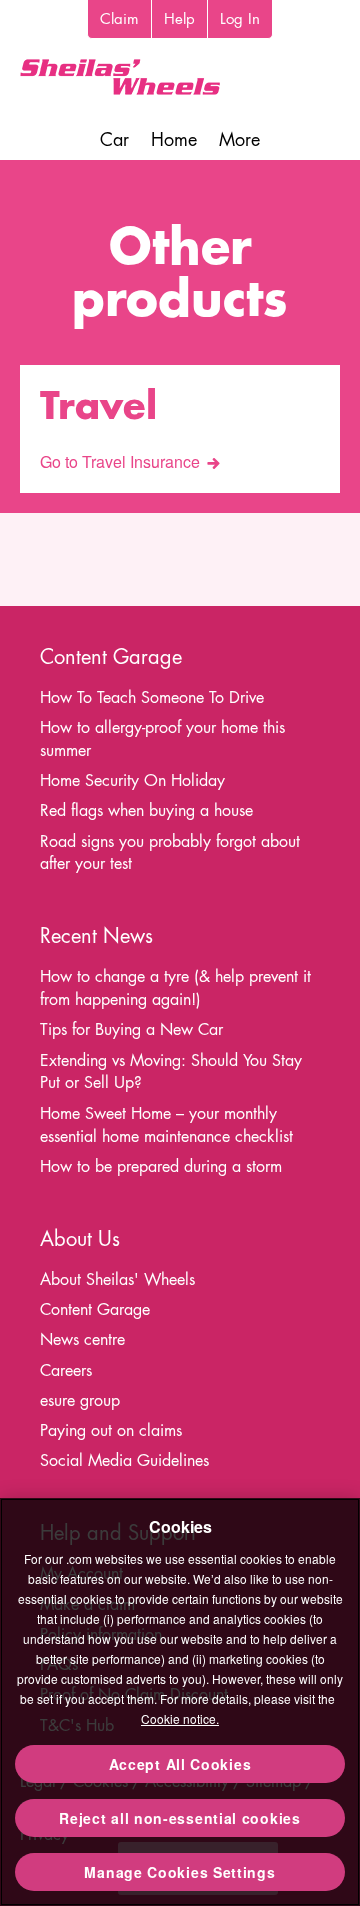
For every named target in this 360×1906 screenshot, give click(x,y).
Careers (66, 1370)
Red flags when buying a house (146, 810)
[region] (180, 1702)
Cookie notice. (180, 1718)
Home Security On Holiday (132, 780)
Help (179, 18)
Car (114, 139)
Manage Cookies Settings (179, 1872)
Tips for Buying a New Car (131, 1029)
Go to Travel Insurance (120, 462)
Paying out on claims (111, 1430)
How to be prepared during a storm (161, 1166)
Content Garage (95, 1309)
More (239, 139)
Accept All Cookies (180, 1764)
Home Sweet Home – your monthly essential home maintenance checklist (166, 1125)
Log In (240, 18)
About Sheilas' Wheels (117, 1279)
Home (174, 139)
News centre (82, 1339)
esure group (80, 1400)
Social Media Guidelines (124, 1460)
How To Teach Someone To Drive (152, 697)
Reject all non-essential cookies (179, 1818)
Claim (119, 18)
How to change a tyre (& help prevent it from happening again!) (175, 988)
